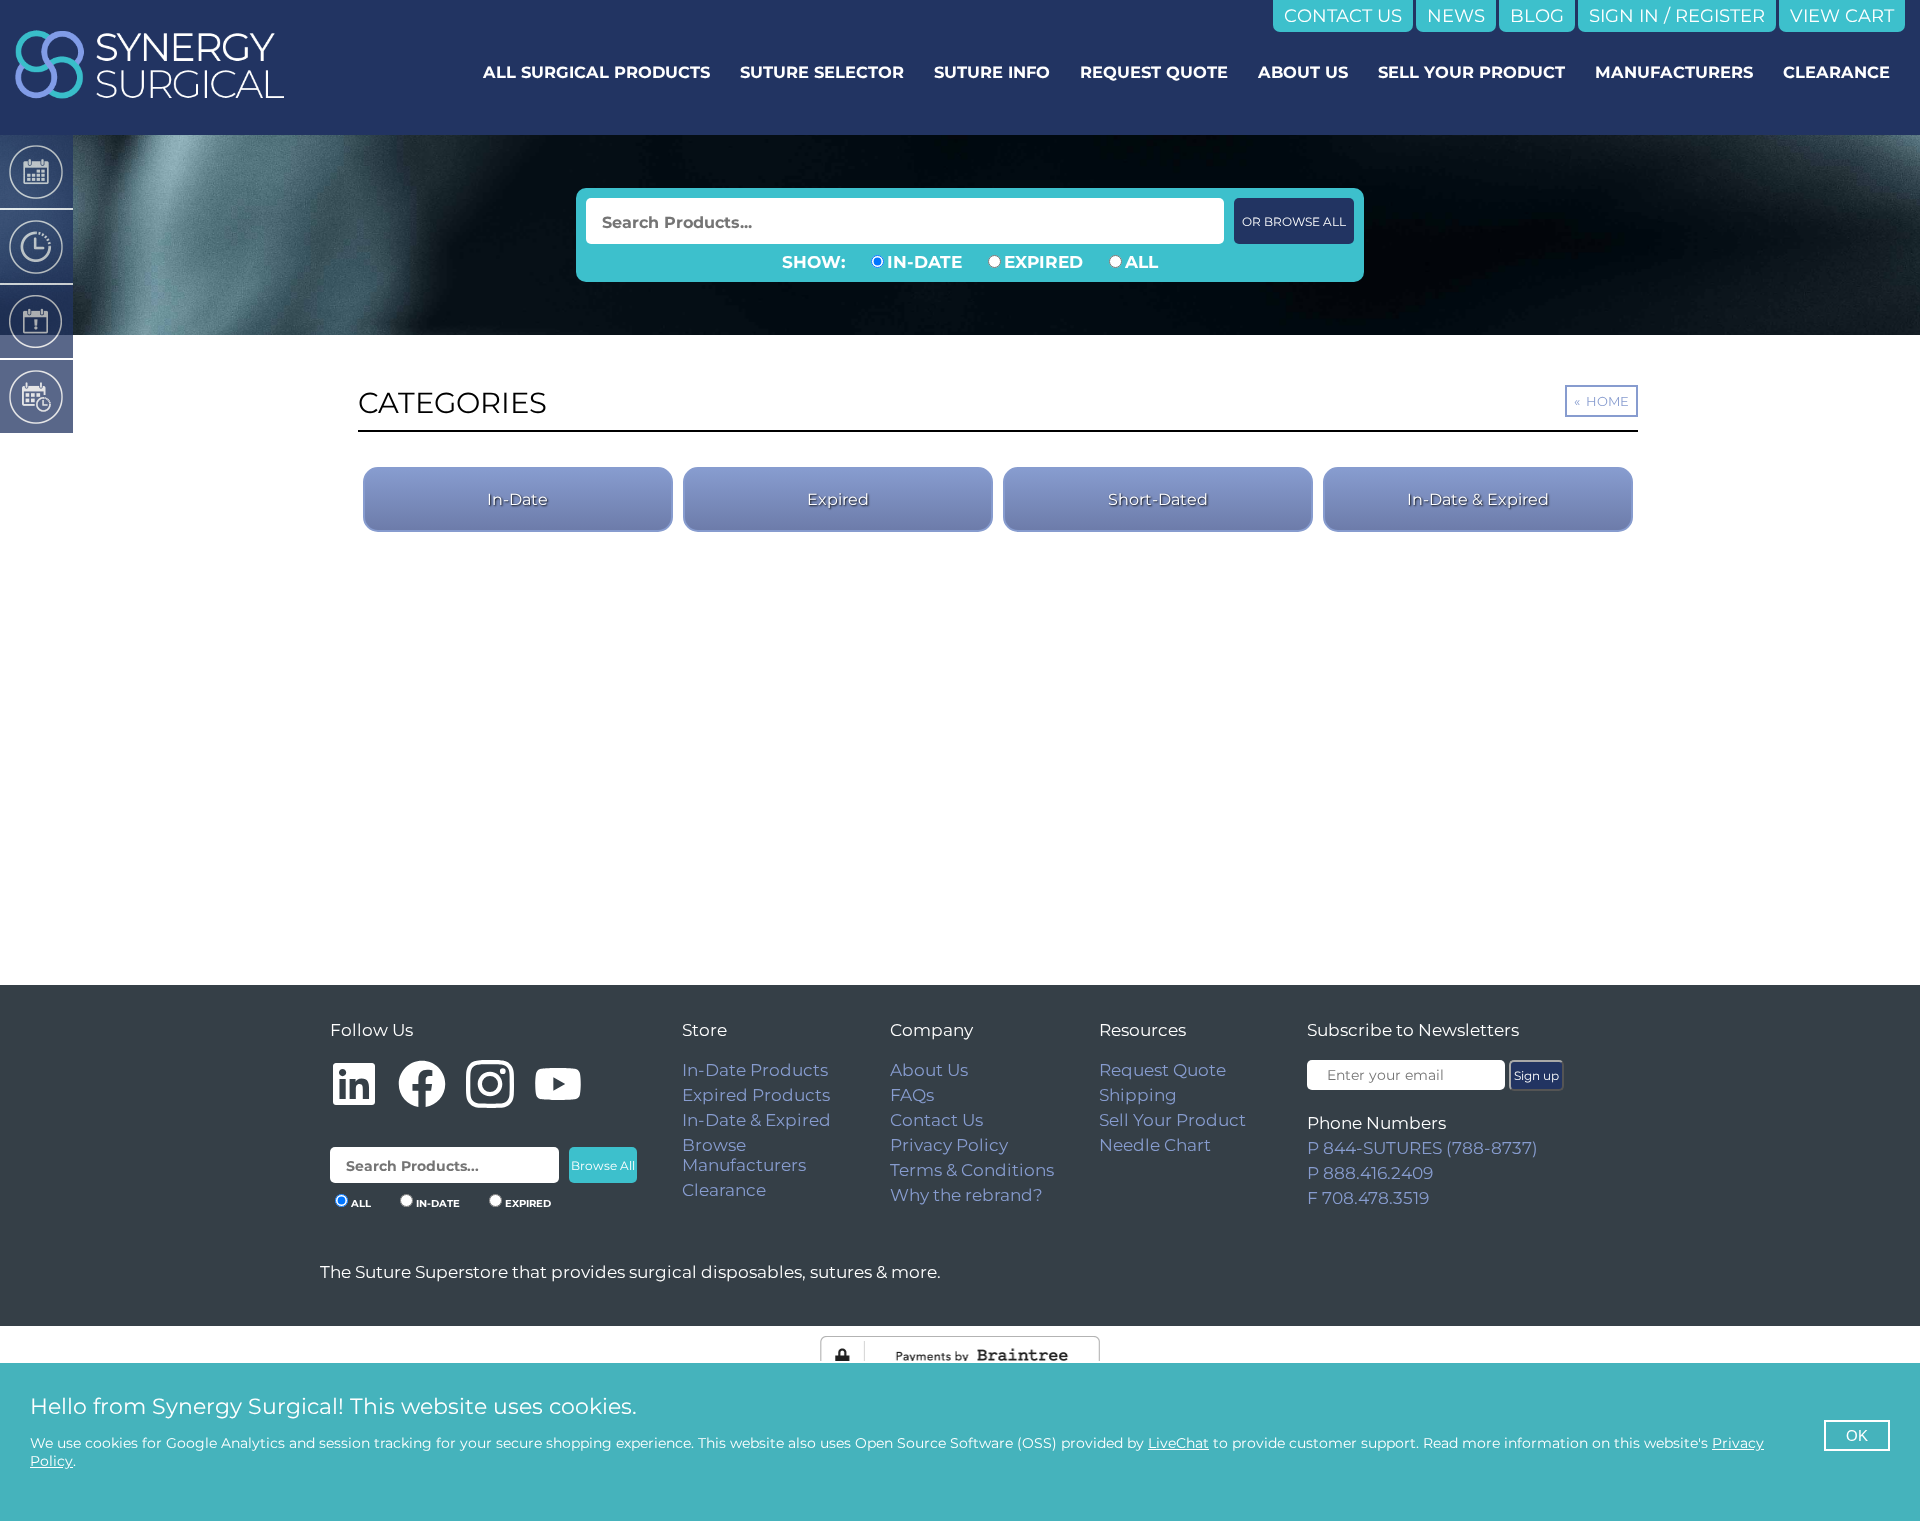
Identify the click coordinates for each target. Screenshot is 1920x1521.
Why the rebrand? (966, 1195)
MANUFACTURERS (1674, 72)
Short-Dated (1158, 499)
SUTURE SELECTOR (822, 72)
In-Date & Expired (1478, 499)
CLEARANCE (1836, 72)
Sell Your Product (1172, 1120)
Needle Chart (1155, 1145)
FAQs (912, 1095)
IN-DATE (924, 262)
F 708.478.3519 (1368, 1198)
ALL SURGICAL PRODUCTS (596, 72)
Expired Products (756, 1095)
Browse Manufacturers (744, 1155)
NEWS (1456, 16)
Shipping (1138, 1095)
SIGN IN (1624, 16)
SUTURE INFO (992, 72)
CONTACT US (1343, 16)
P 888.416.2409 (1370, 1173)
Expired (838, 499)
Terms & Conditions (972, 1170)
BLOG (1537, 16)
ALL (1141, 262)
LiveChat (1178, 1443)
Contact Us (936, 1120)
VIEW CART (1842, 16)
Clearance (724, 1190)
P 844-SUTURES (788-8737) (1422, 1148)
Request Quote (1162, 1070)
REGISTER (1720, 16)
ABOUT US (1303, 72)
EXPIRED (1043, 262)
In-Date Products (755, 1070)
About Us (929, 1070)
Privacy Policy (949, 1145)
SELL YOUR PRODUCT (1471, 72)
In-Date (517, 499)
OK (1857, 1435)
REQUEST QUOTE (1154, 72)
